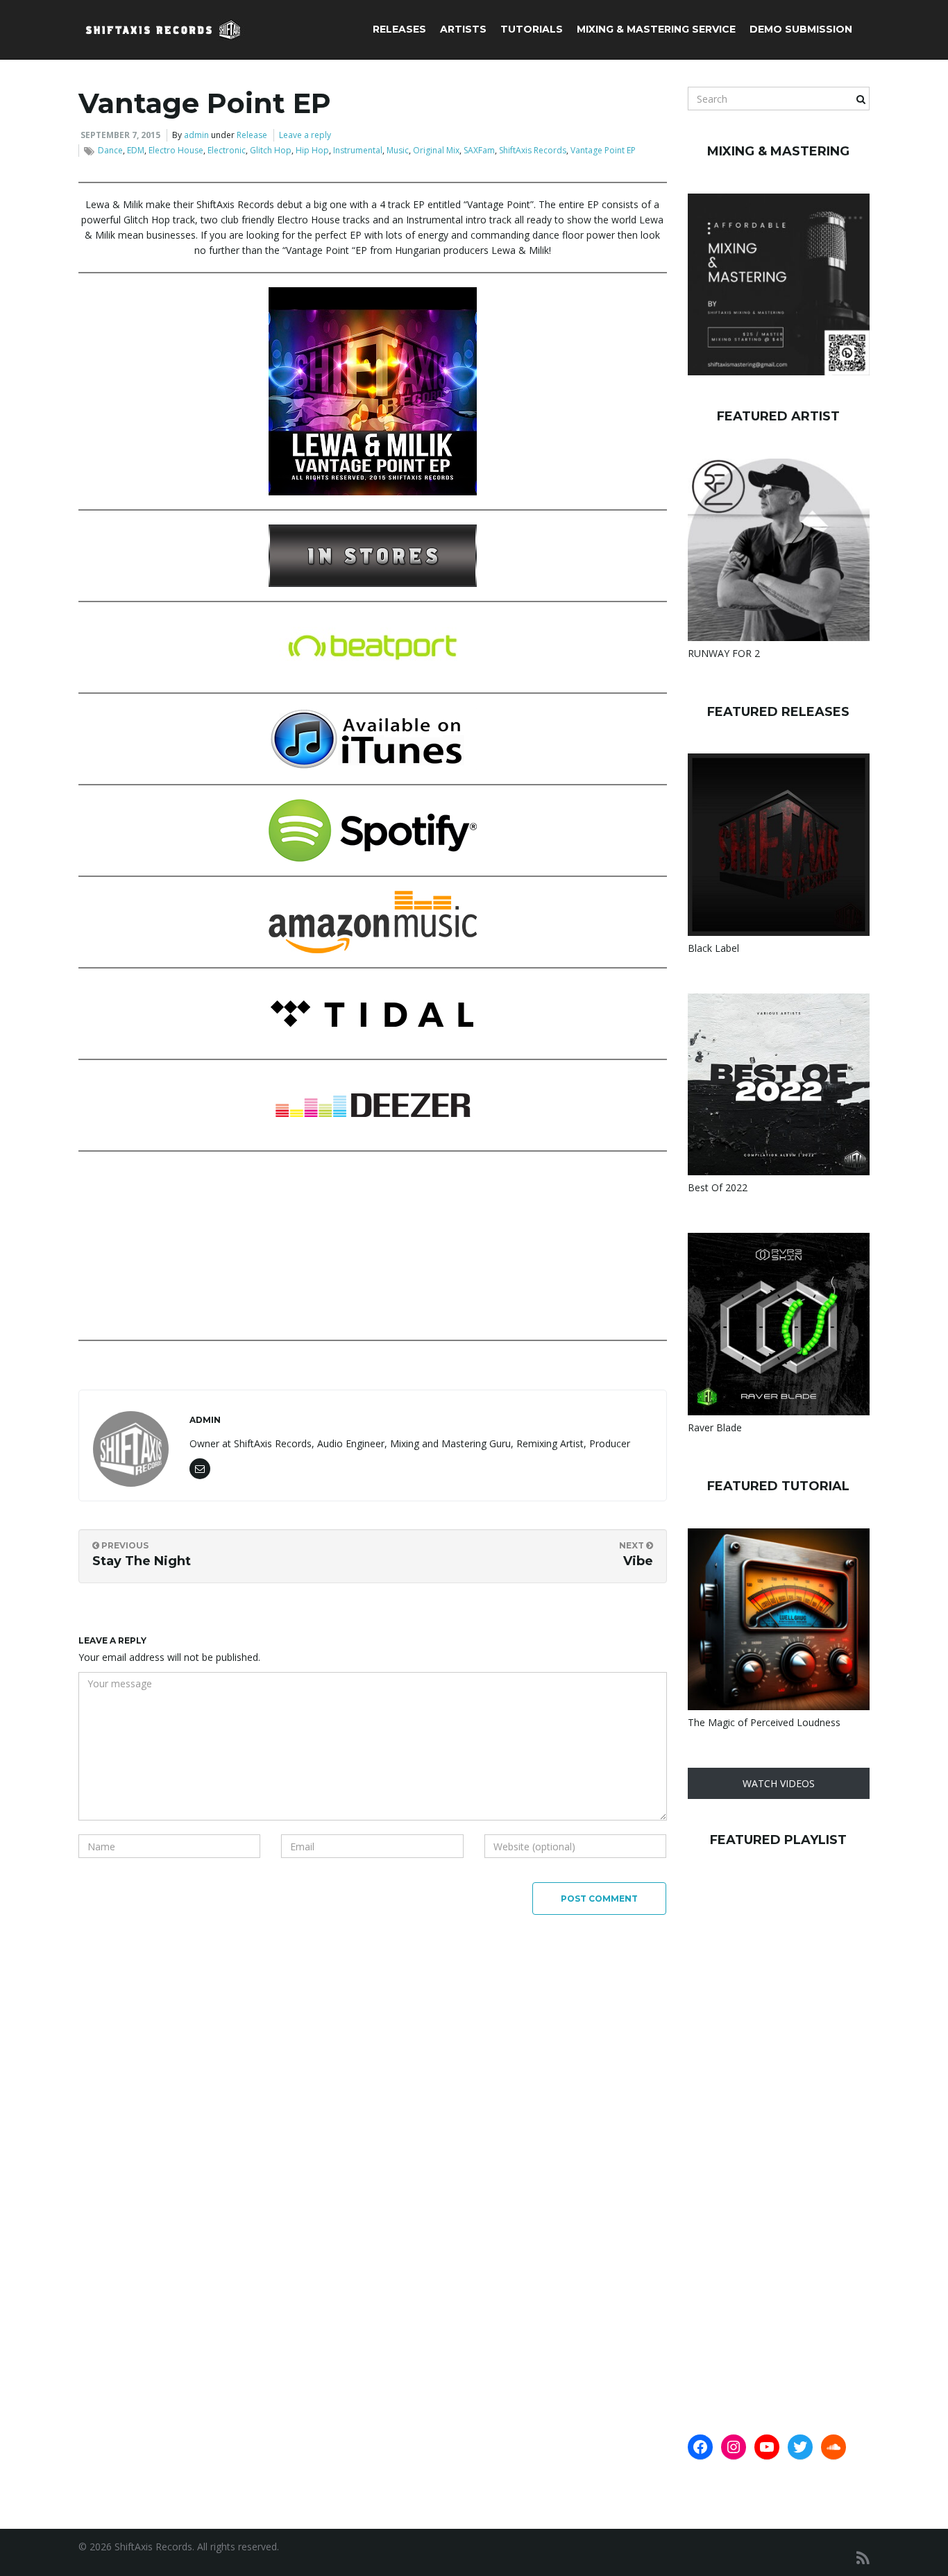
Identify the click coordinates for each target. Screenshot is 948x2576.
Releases (399, 29)
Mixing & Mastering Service (656, 29)
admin (196, 135)
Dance (110, 150)
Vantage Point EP (603, 150)
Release (252, 135)
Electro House (176, 150)
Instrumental (358, 150)
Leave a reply (305, 135)
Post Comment (599, 1899)
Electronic (227, 150)
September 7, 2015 (120, 135)
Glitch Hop (271, 150)
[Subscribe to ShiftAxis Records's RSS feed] (863, 2558)
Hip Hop (312, 150)
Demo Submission (801, 29)
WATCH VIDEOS (779, 1783)
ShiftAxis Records (533, 150)
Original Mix (436, 150)
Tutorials (532, 29)
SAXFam (479, 150)
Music (398, 150)
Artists (463, 29)
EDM (136, 150)
